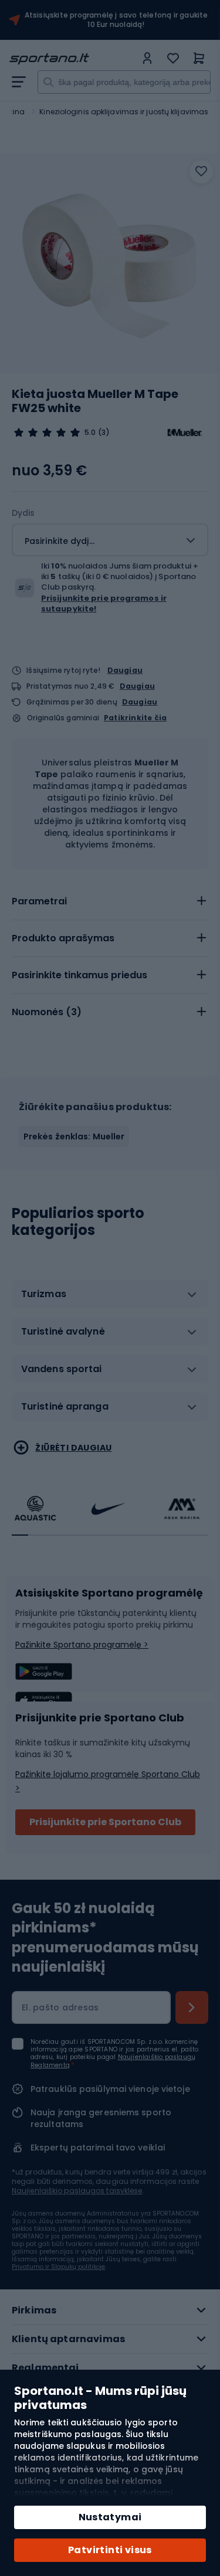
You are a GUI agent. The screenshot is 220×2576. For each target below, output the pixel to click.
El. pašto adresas (60, 2007)
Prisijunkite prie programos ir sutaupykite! (104, 603)
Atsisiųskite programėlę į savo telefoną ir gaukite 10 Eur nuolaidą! (116, 20)
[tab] (110, 901)
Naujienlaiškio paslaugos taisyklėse (77, 2191)
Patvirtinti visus (110, 2550)
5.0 (90, 433)
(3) (104, 433)
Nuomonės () (47, 1012)
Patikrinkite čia (135, 718)
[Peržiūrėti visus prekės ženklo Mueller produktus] (185, 433)
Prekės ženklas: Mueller (74, 1136)
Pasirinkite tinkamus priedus (79, 975)
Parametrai (39, 901)
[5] (47, 433)
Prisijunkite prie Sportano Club (105, 1822)
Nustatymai (110, 2517)
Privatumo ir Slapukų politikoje (58, 2267)
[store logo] (72, 59)
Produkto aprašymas (63, 938)
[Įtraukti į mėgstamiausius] (201, 172)
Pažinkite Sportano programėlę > (82, 1645)
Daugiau (125, 670)
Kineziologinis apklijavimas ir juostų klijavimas (124, 112)
